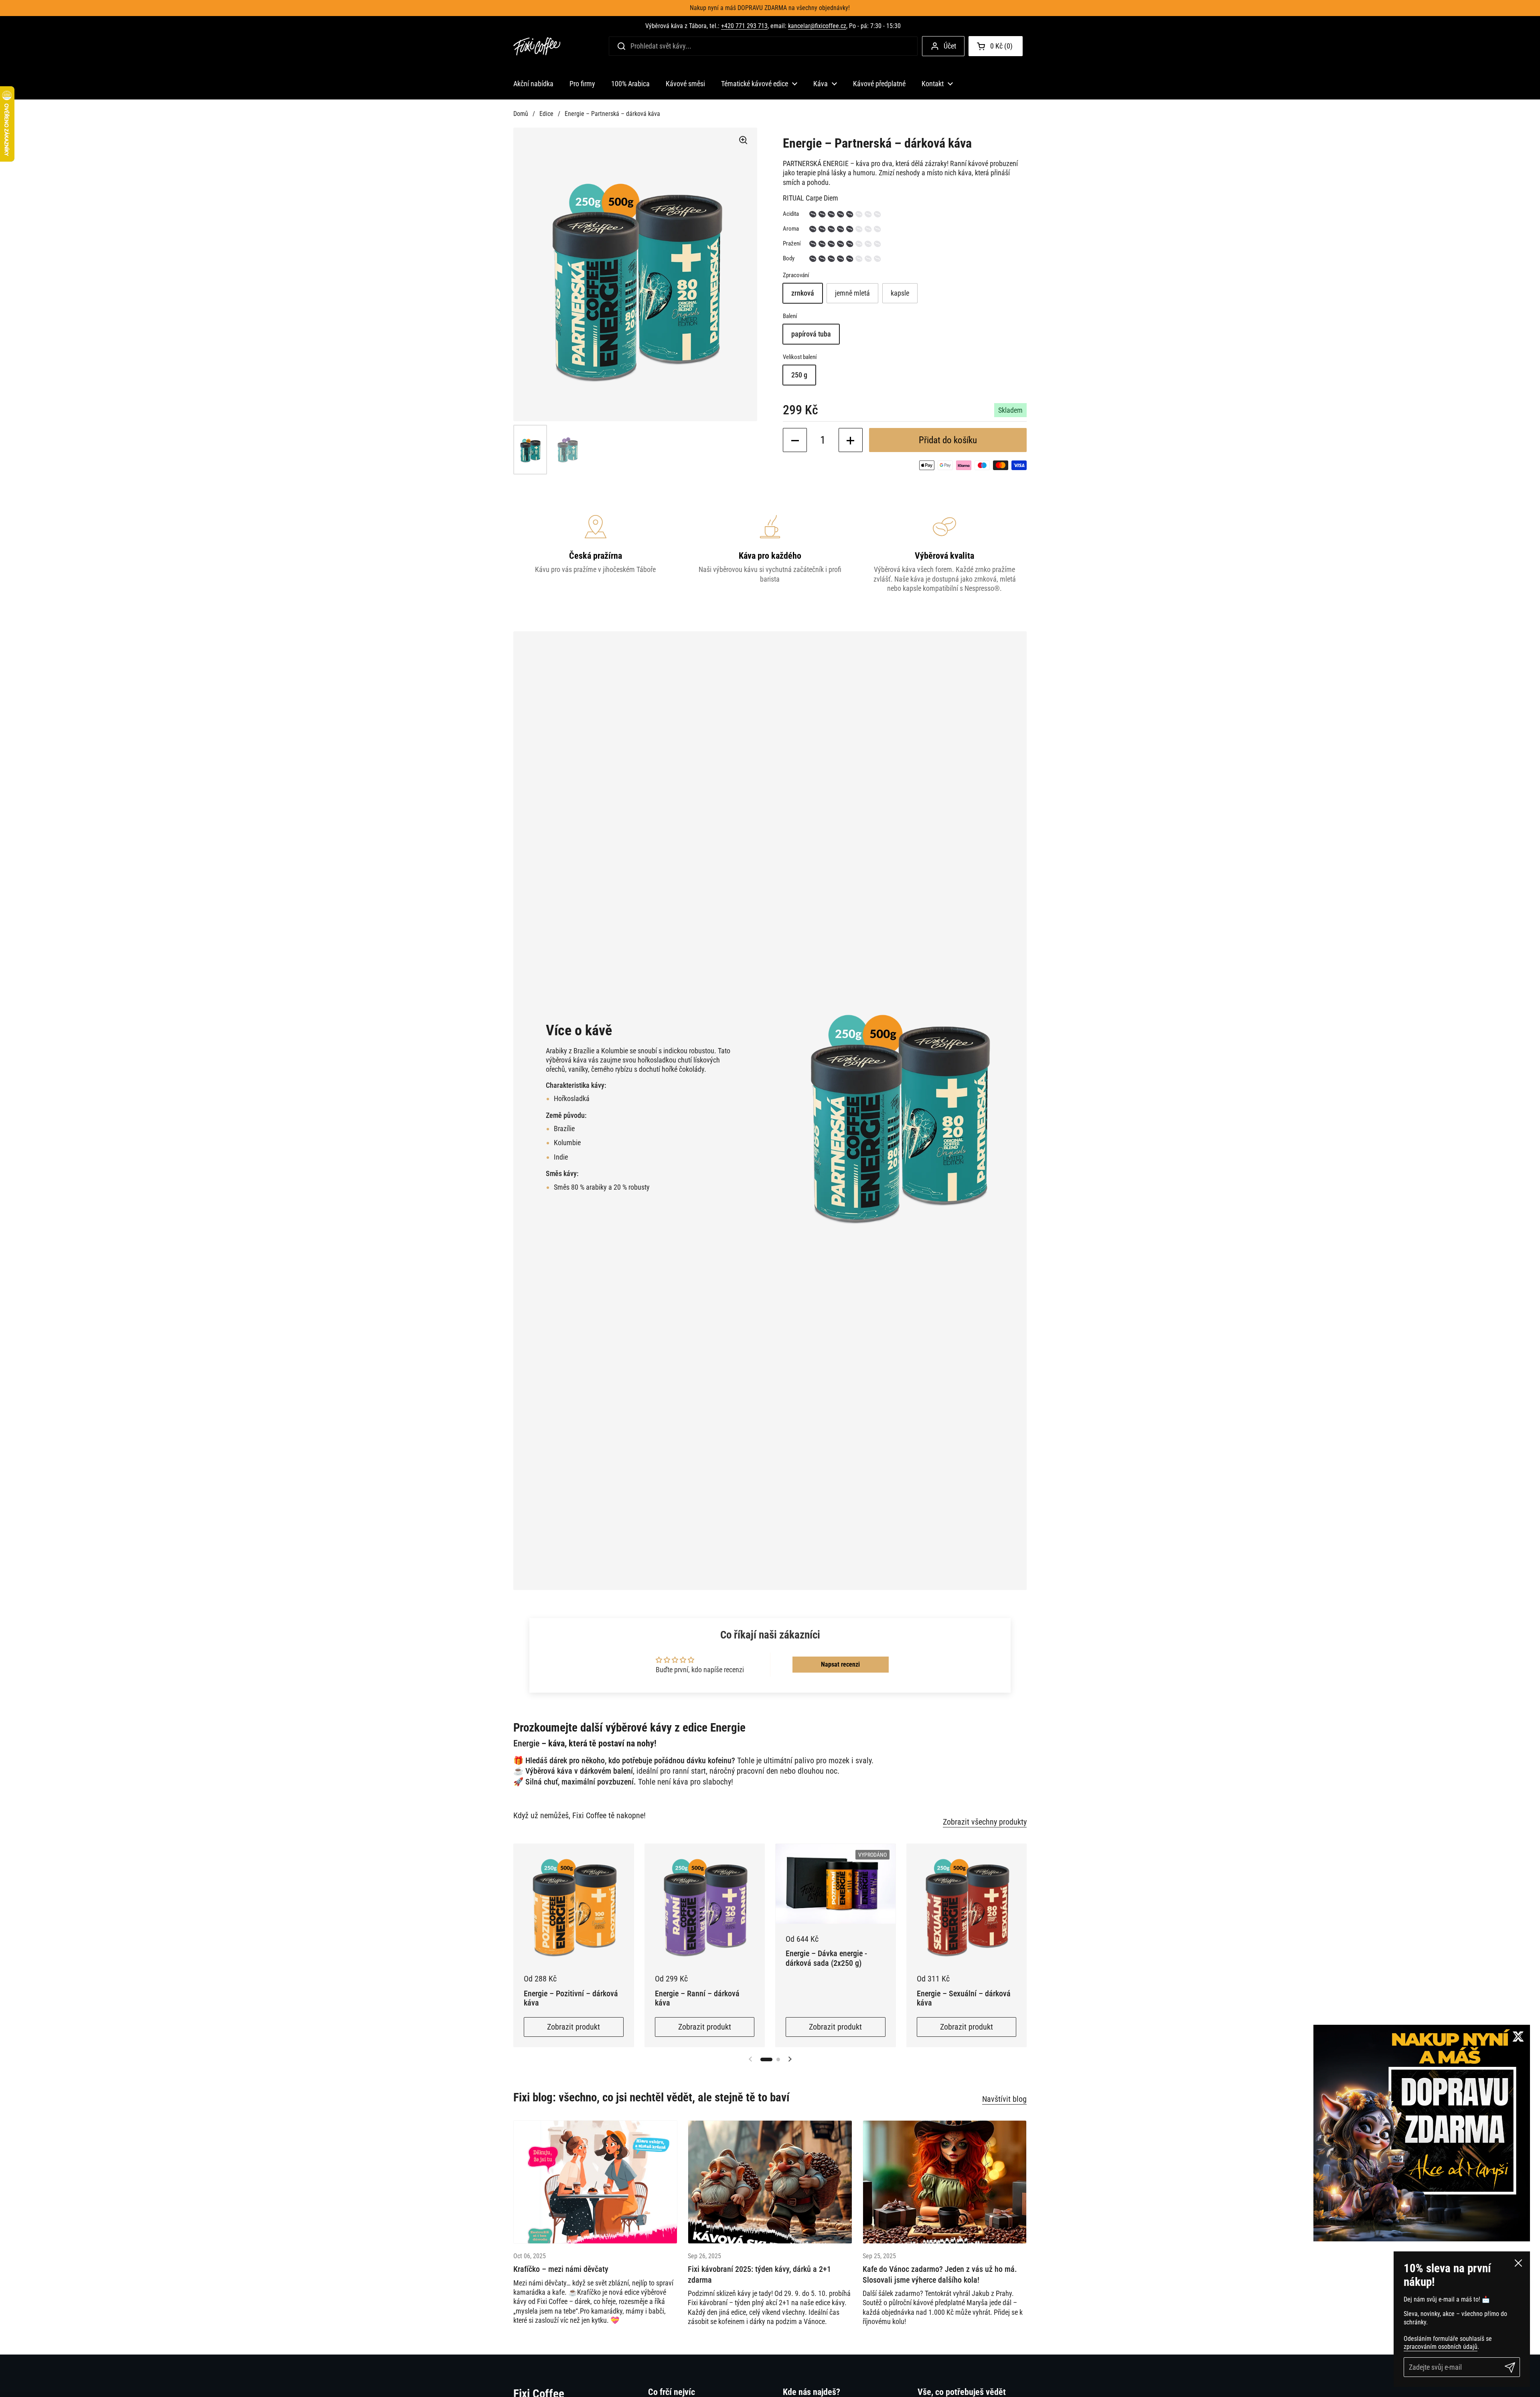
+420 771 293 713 (744, 26)
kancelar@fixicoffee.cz (817, 26)
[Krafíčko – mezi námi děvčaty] (595, 2182)
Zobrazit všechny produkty (985, 1822)
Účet (950, 46)
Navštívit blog (1004, 2099)
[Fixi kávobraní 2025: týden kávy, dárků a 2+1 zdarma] (770, 2182)
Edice (546, 114)
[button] (996, 46)
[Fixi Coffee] (537, 46)
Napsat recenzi (840, 1664)
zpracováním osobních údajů (1441, 2347)
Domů (521, 114)
